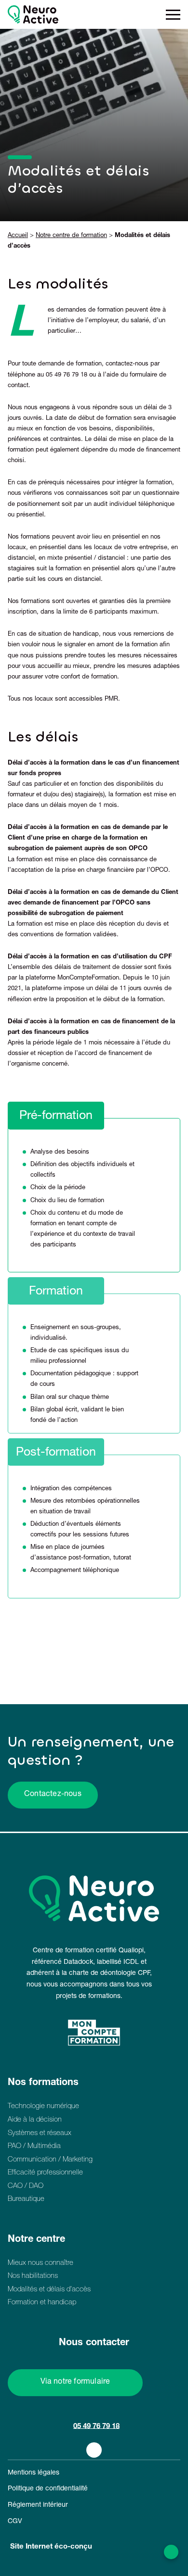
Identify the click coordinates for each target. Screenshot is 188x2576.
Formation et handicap (42, 2303)
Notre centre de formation (71, 236)
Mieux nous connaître (40, 2263)
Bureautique (26, 2199)
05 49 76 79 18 (96, 2426)
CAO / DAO (26, 2186)
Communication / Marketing (50, 2160)
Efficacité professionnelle (45, 2173)
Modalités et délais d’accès (49, 2290)
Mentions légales (34, 2473)
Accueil (18, 236)
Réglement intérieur (38, 2505)
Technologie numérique (43, 2106)
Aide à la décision (35, 2120)
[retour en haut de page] (171, 2552)
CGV (15, 2522)
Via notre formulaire (75, 2382)
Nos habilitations (33, 2276)
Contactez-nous (53, 1795)
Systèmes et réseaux (40, 2133)
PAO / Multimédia (34, 2146)
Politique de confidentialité (48, 2489)
